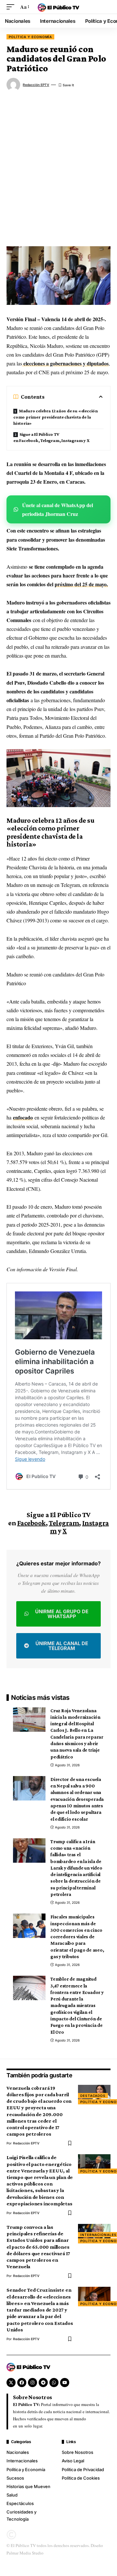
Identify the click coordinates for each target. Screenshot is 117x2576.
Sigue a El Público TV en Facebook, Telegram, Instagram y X (51, 437)
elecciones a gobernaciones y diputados (65, 363)
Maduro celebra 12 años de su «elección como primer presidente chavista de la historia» (56, 417)
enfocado (23, 1117)
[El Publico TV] (58, 7)
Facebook (32, 1523)
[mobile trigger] (12, 7)
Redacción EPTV (36, 85)
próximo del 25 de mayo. (81, 584)
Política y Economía (30, 37)
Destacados (93, 2096)
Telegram (64, 1523)
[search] (106, 7)
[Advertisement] (58, 171)
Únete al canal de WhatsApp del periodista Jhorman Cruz (58, 509)
